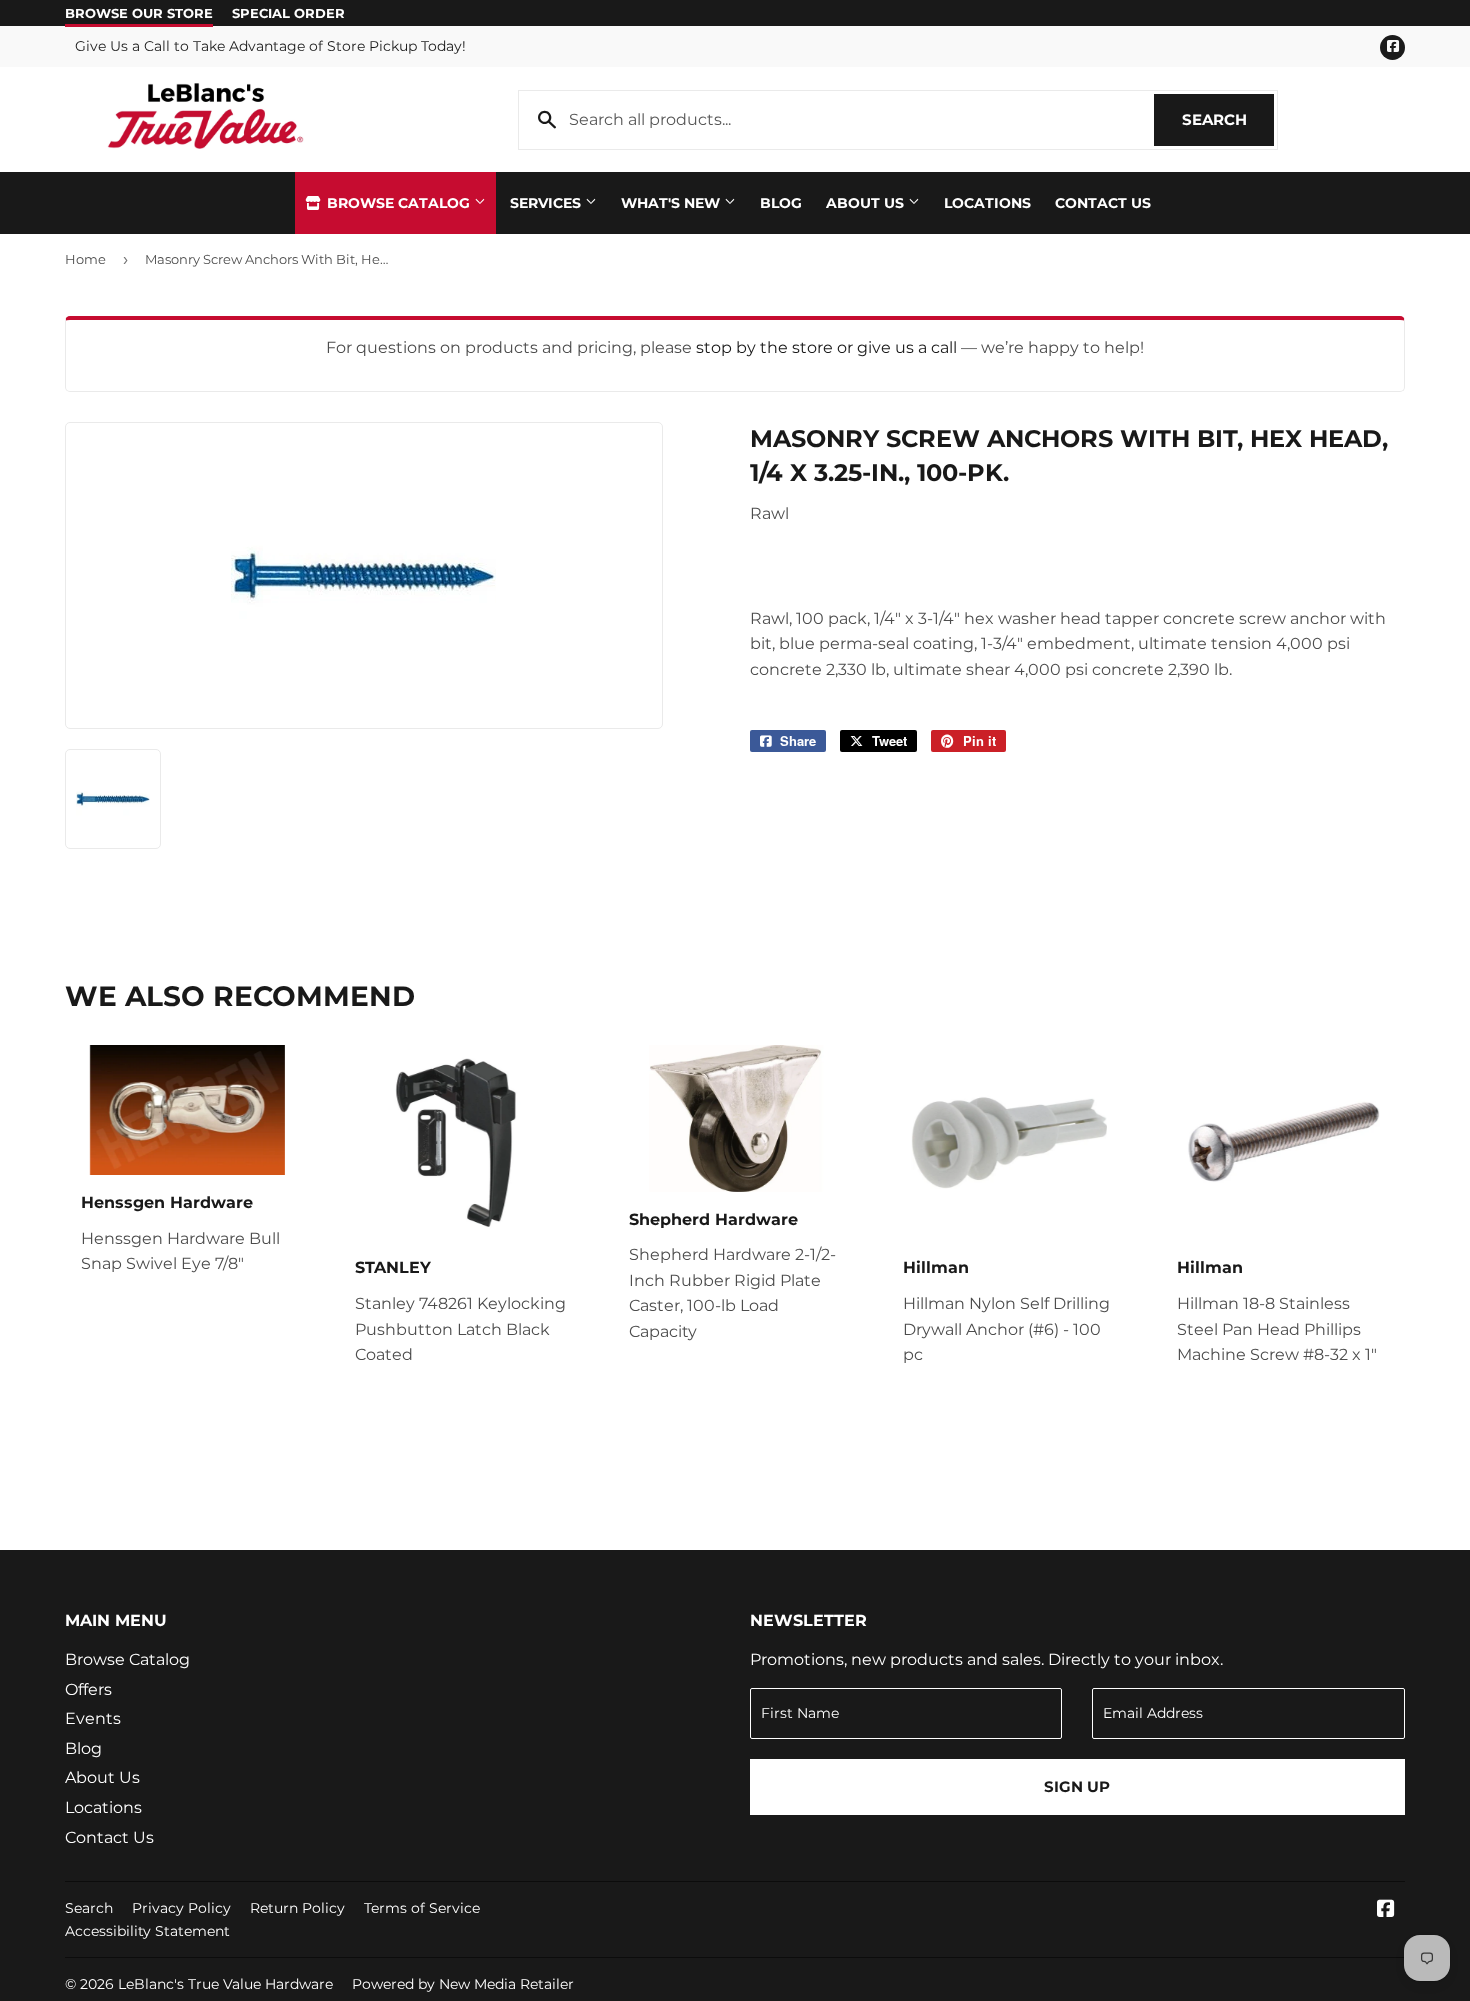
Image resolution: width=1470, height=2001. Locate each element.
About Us (867, 203)
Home (85, 259)
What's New (672, 203)
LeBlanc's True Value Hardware (225, 1984)
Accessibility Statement (147, 1931)
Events (93, 1718)
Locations (987, 203)
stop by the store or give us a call (828, 347)
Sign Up (1077, 1786)
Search (1228, 119)
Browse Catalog (398, 203)
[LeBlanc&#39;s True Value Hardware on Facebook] (1386, 1910)
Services (547, 203)
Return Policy (297, 1908)
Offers (88, 1689)
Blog (781, 203)
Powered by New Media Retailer (463, 1984)
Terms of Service (422, 1908)
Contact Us (1103, 203)
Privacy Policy (181, 1908)
